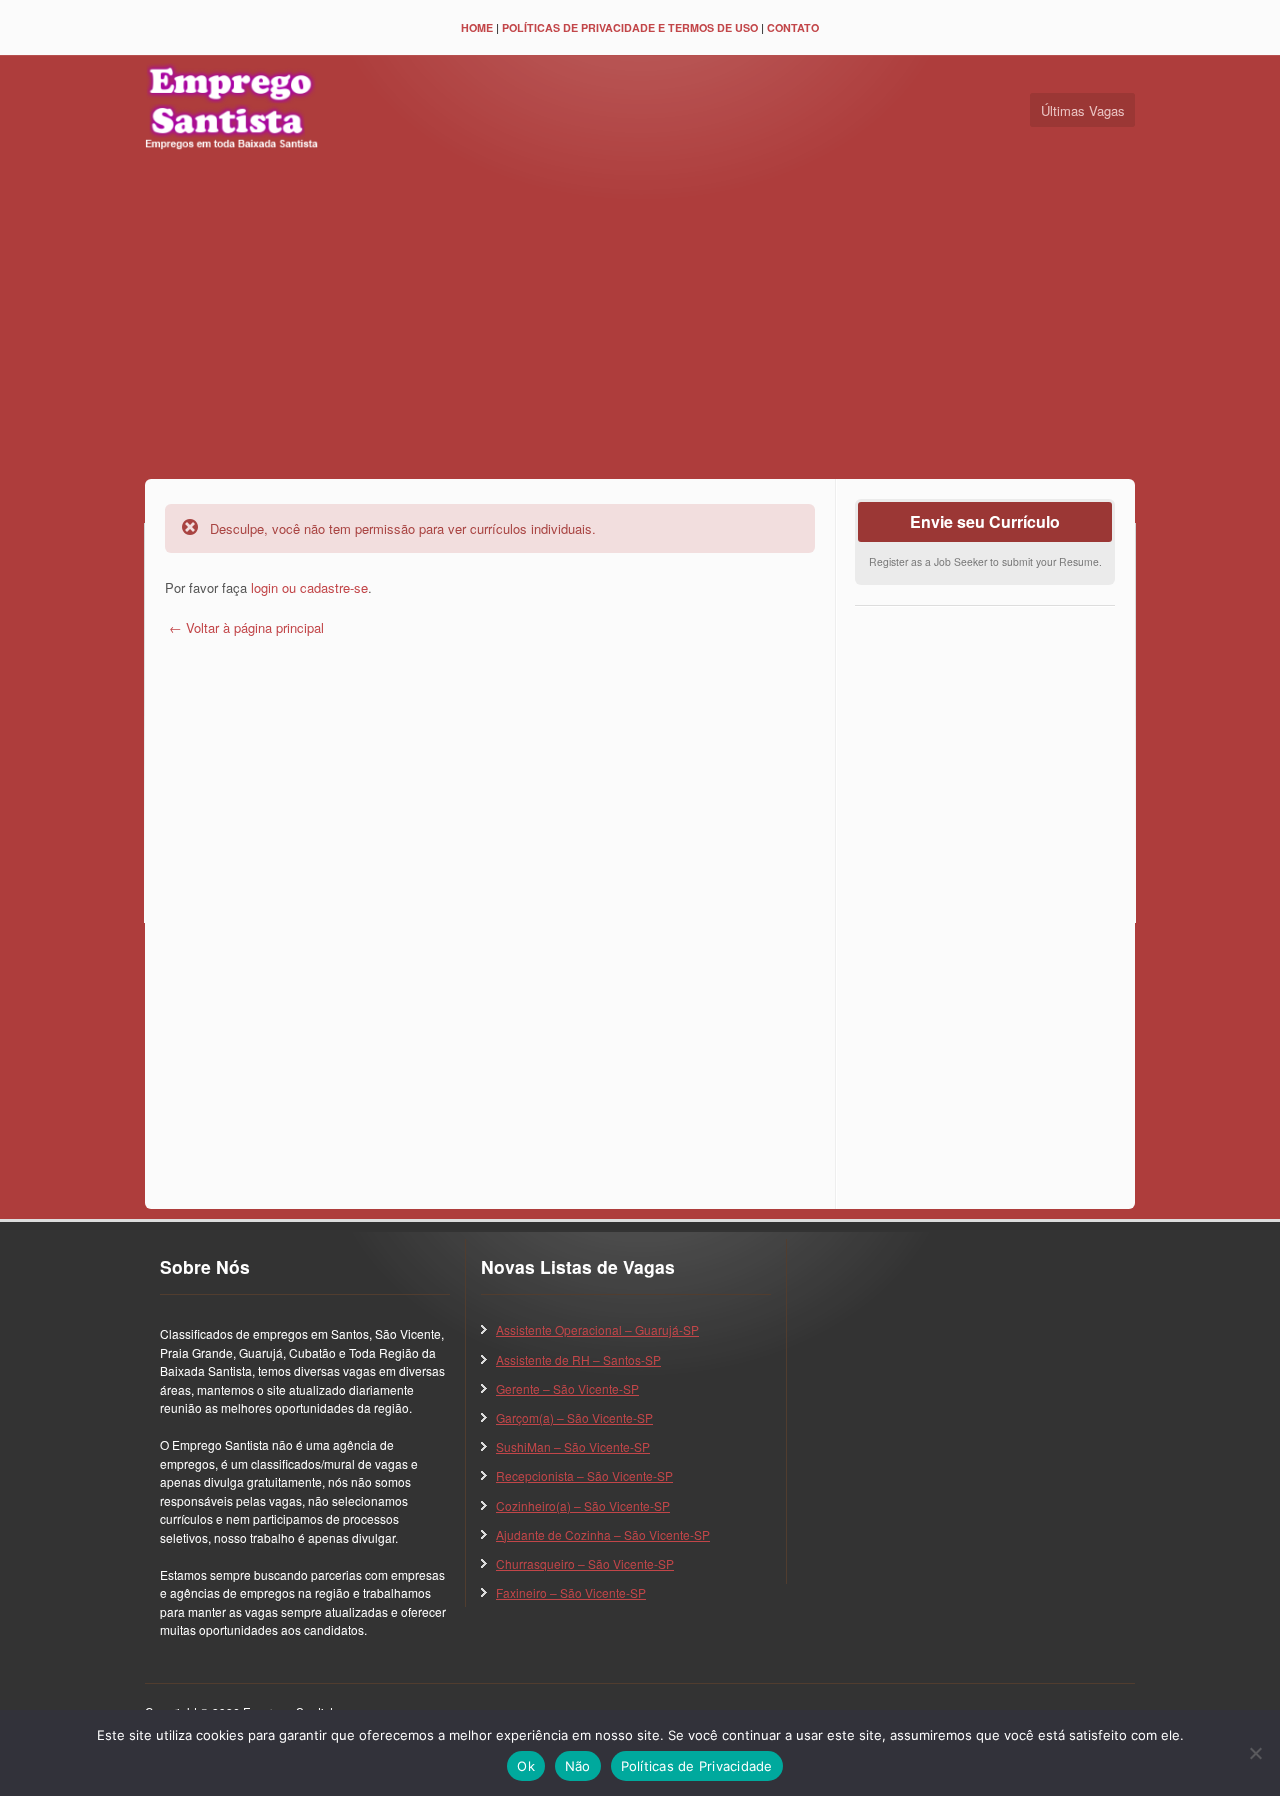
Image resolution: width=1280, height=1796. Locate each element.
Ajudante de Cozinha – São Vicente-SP (603, 1534)
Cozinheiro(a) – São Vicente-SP (583, 1505)
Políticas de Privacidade (697, 1766)
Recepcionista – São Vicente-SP (584, 1475)
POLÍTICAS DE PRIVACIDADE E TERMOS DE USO (630, 27)
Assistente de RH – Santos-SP (578, 1359)
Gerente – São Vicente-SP (567, 1388)
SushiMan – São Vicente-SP (573, 1446)
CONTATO (793, 27)
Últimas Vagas (1083, 110)
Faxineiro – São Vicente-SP (571, 1592)
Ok (526, 1766)
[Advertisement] (640, 319)
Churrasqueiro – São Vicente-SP (585, 1563)
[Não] (1255, 1753)
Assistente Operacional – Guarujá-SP (597, 1329)
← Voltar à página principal (244, 627)
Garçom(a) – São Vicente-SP (574, 1417)
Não (578, 1766)
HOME (477, 27)
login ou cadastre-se (309, 587)
